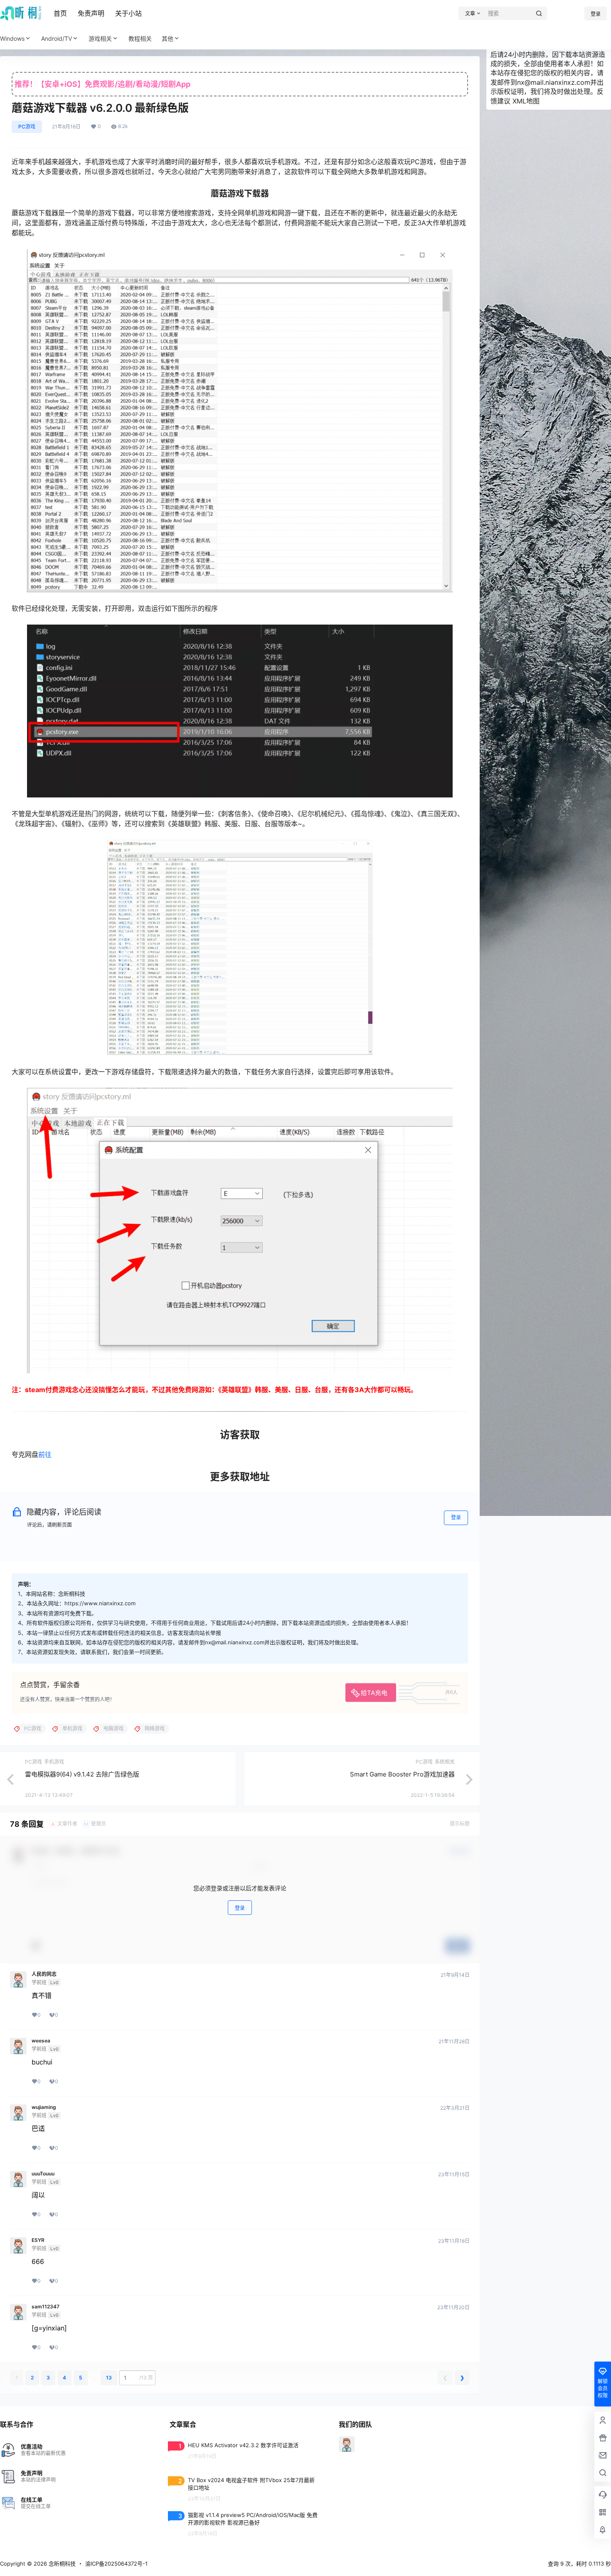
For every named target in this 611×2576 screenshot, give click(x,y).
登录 (596, 14)
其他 (168, 38)
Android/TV (57, 38)
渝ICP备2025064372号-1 (116, 2564)
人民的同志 (44, 1974)
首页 (60, 13)
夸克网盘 (25, 1454)
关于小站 (128, 13)
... (94, 2378)
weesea (41, 2041)
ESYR (38, 2240)
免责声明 (91, 13)
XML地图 (526, 101)
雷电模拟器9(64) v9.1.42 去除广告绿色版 (82, 1774)
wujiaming (44, 2107)
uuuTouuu (43, 2174)
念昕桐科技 (61, 2564)
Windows (12, 38)
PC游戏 (27, 127)
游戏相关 (100, 38)
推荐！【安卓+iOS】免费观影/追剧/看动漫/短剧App (102, 84)
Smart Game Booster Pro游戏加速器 (402, 1774)
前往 (45, 1454)
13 (109, 2378)
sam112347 (46, 2307)
